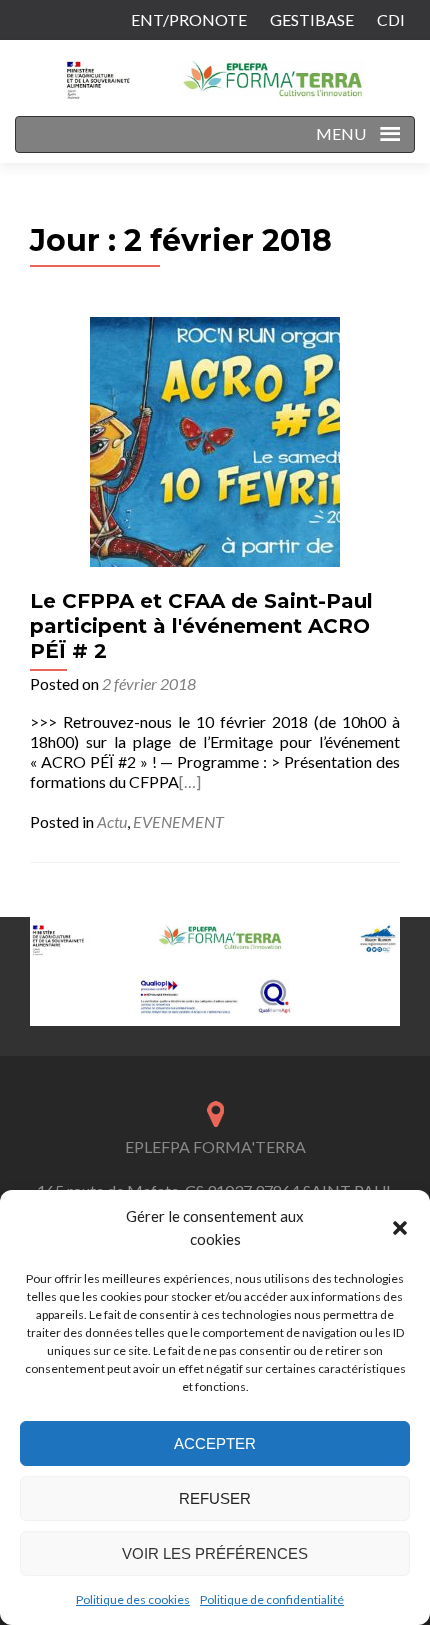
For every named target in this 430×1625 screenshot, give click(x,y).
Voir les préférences (215, 1553)
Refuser (215, 1498)
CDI (391, 19)
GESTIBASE (312, 19)
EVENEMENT (178, 821)
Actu (112, 821)
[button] (400, 1228)
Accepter (215, 1443)
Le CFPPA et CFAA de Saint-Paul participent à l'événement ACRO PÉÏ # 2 (201, 626)
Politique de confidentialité (272, 1599)
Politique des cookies (133, 1599)
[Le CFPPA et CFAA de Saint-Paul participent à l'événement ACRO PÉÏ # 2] (215, 439)
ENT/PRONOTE (189, 19)
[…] (190, 781)
